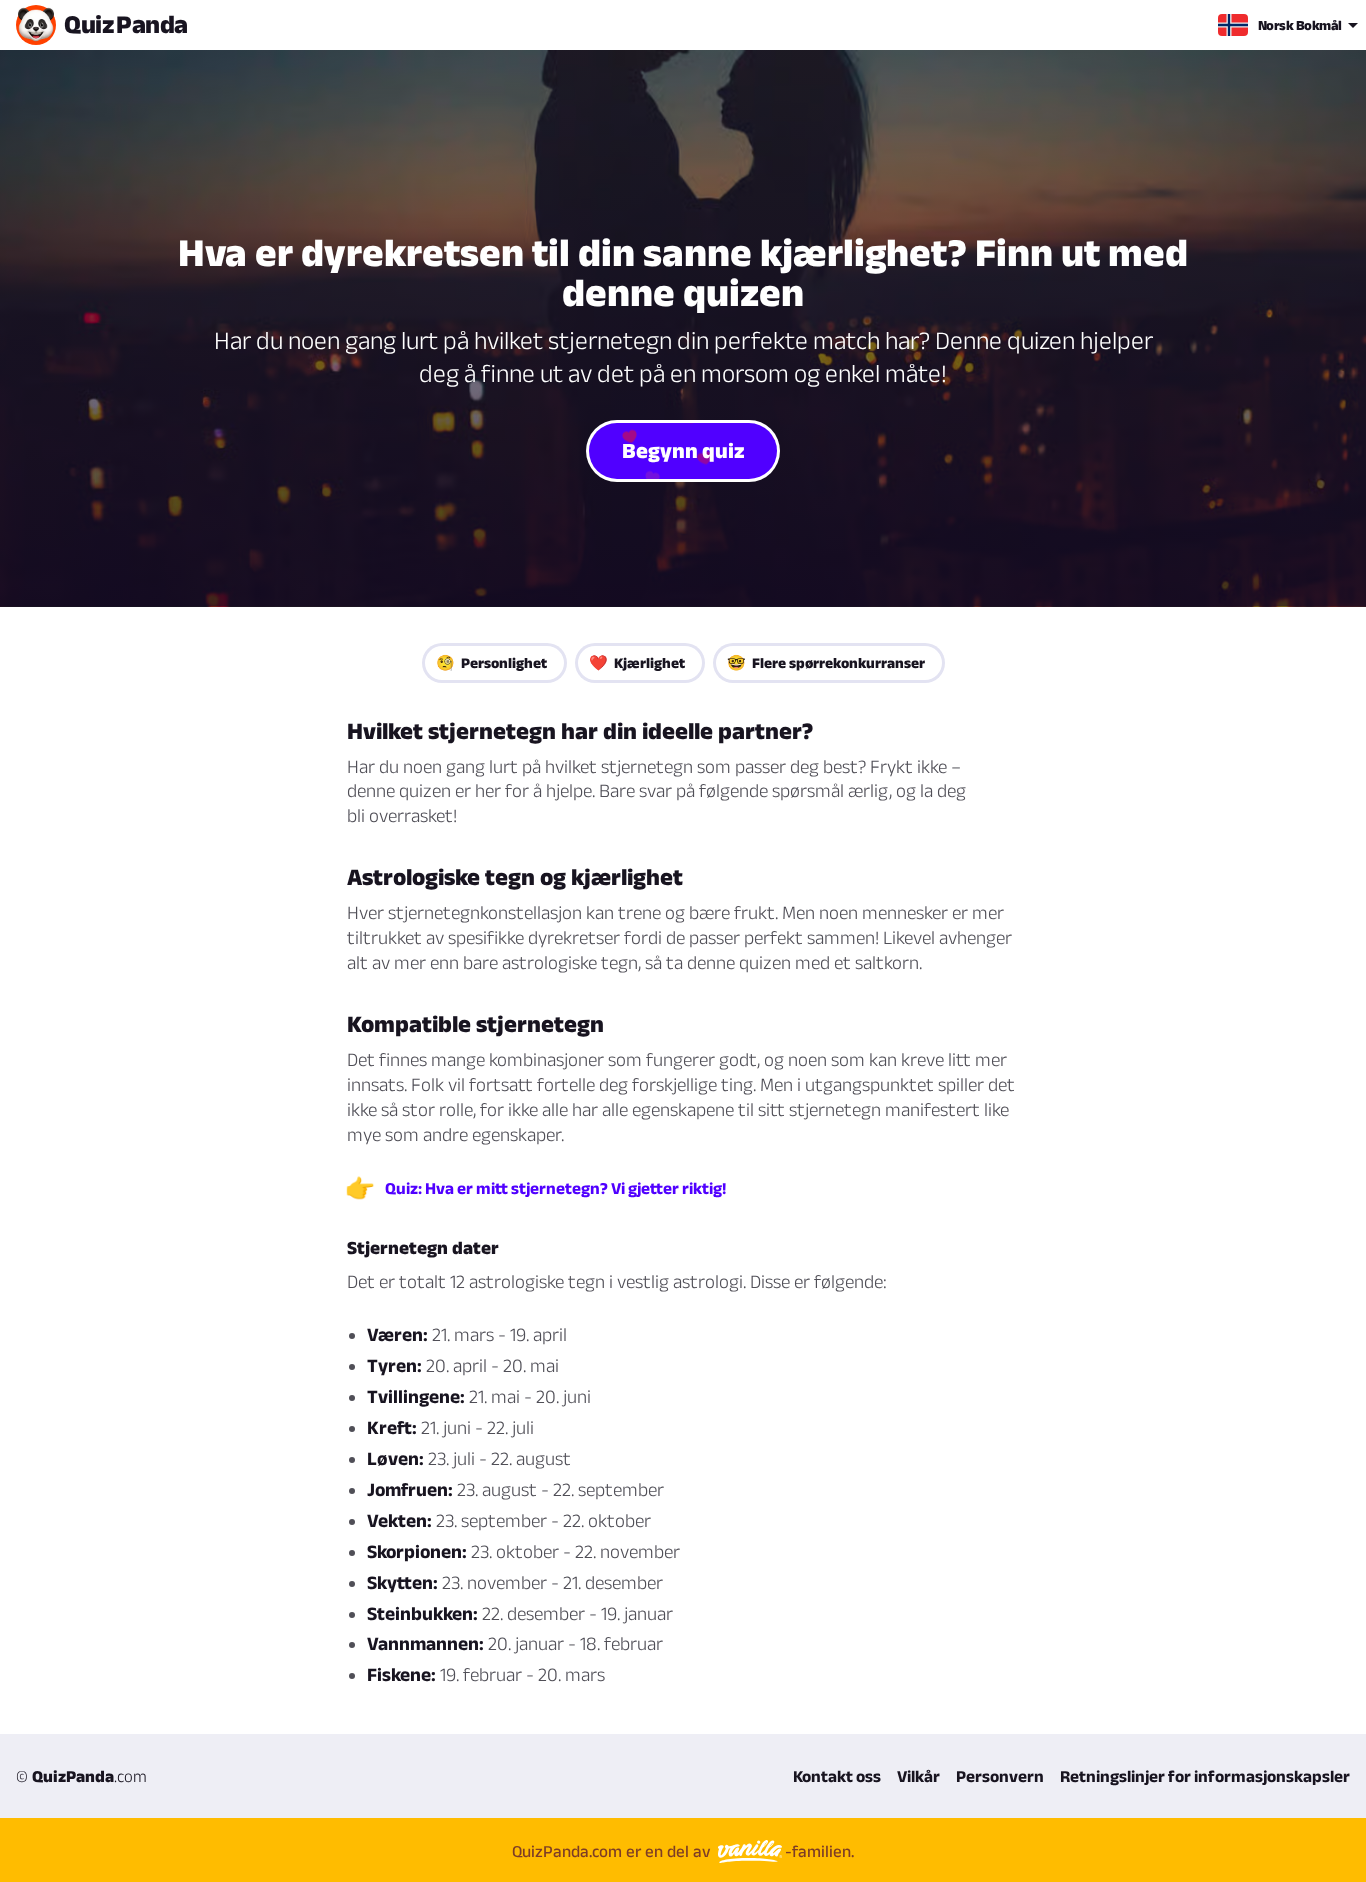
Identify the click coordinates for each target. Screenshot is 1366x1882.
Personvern (1000, 1776)
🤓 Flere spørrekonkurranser (826, 662)
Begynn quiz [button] (683, 450)
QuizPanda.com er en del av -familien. (683, 1851)
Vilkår (918, 1776)
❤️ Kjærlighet (637, 662)
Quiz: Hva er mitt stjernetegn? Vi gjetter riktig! (555, 1188)
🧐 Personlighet (491, 662)
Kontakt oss (837, 1776)
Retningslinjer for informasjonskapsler (1205, 1776)
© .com (81, 1776)
